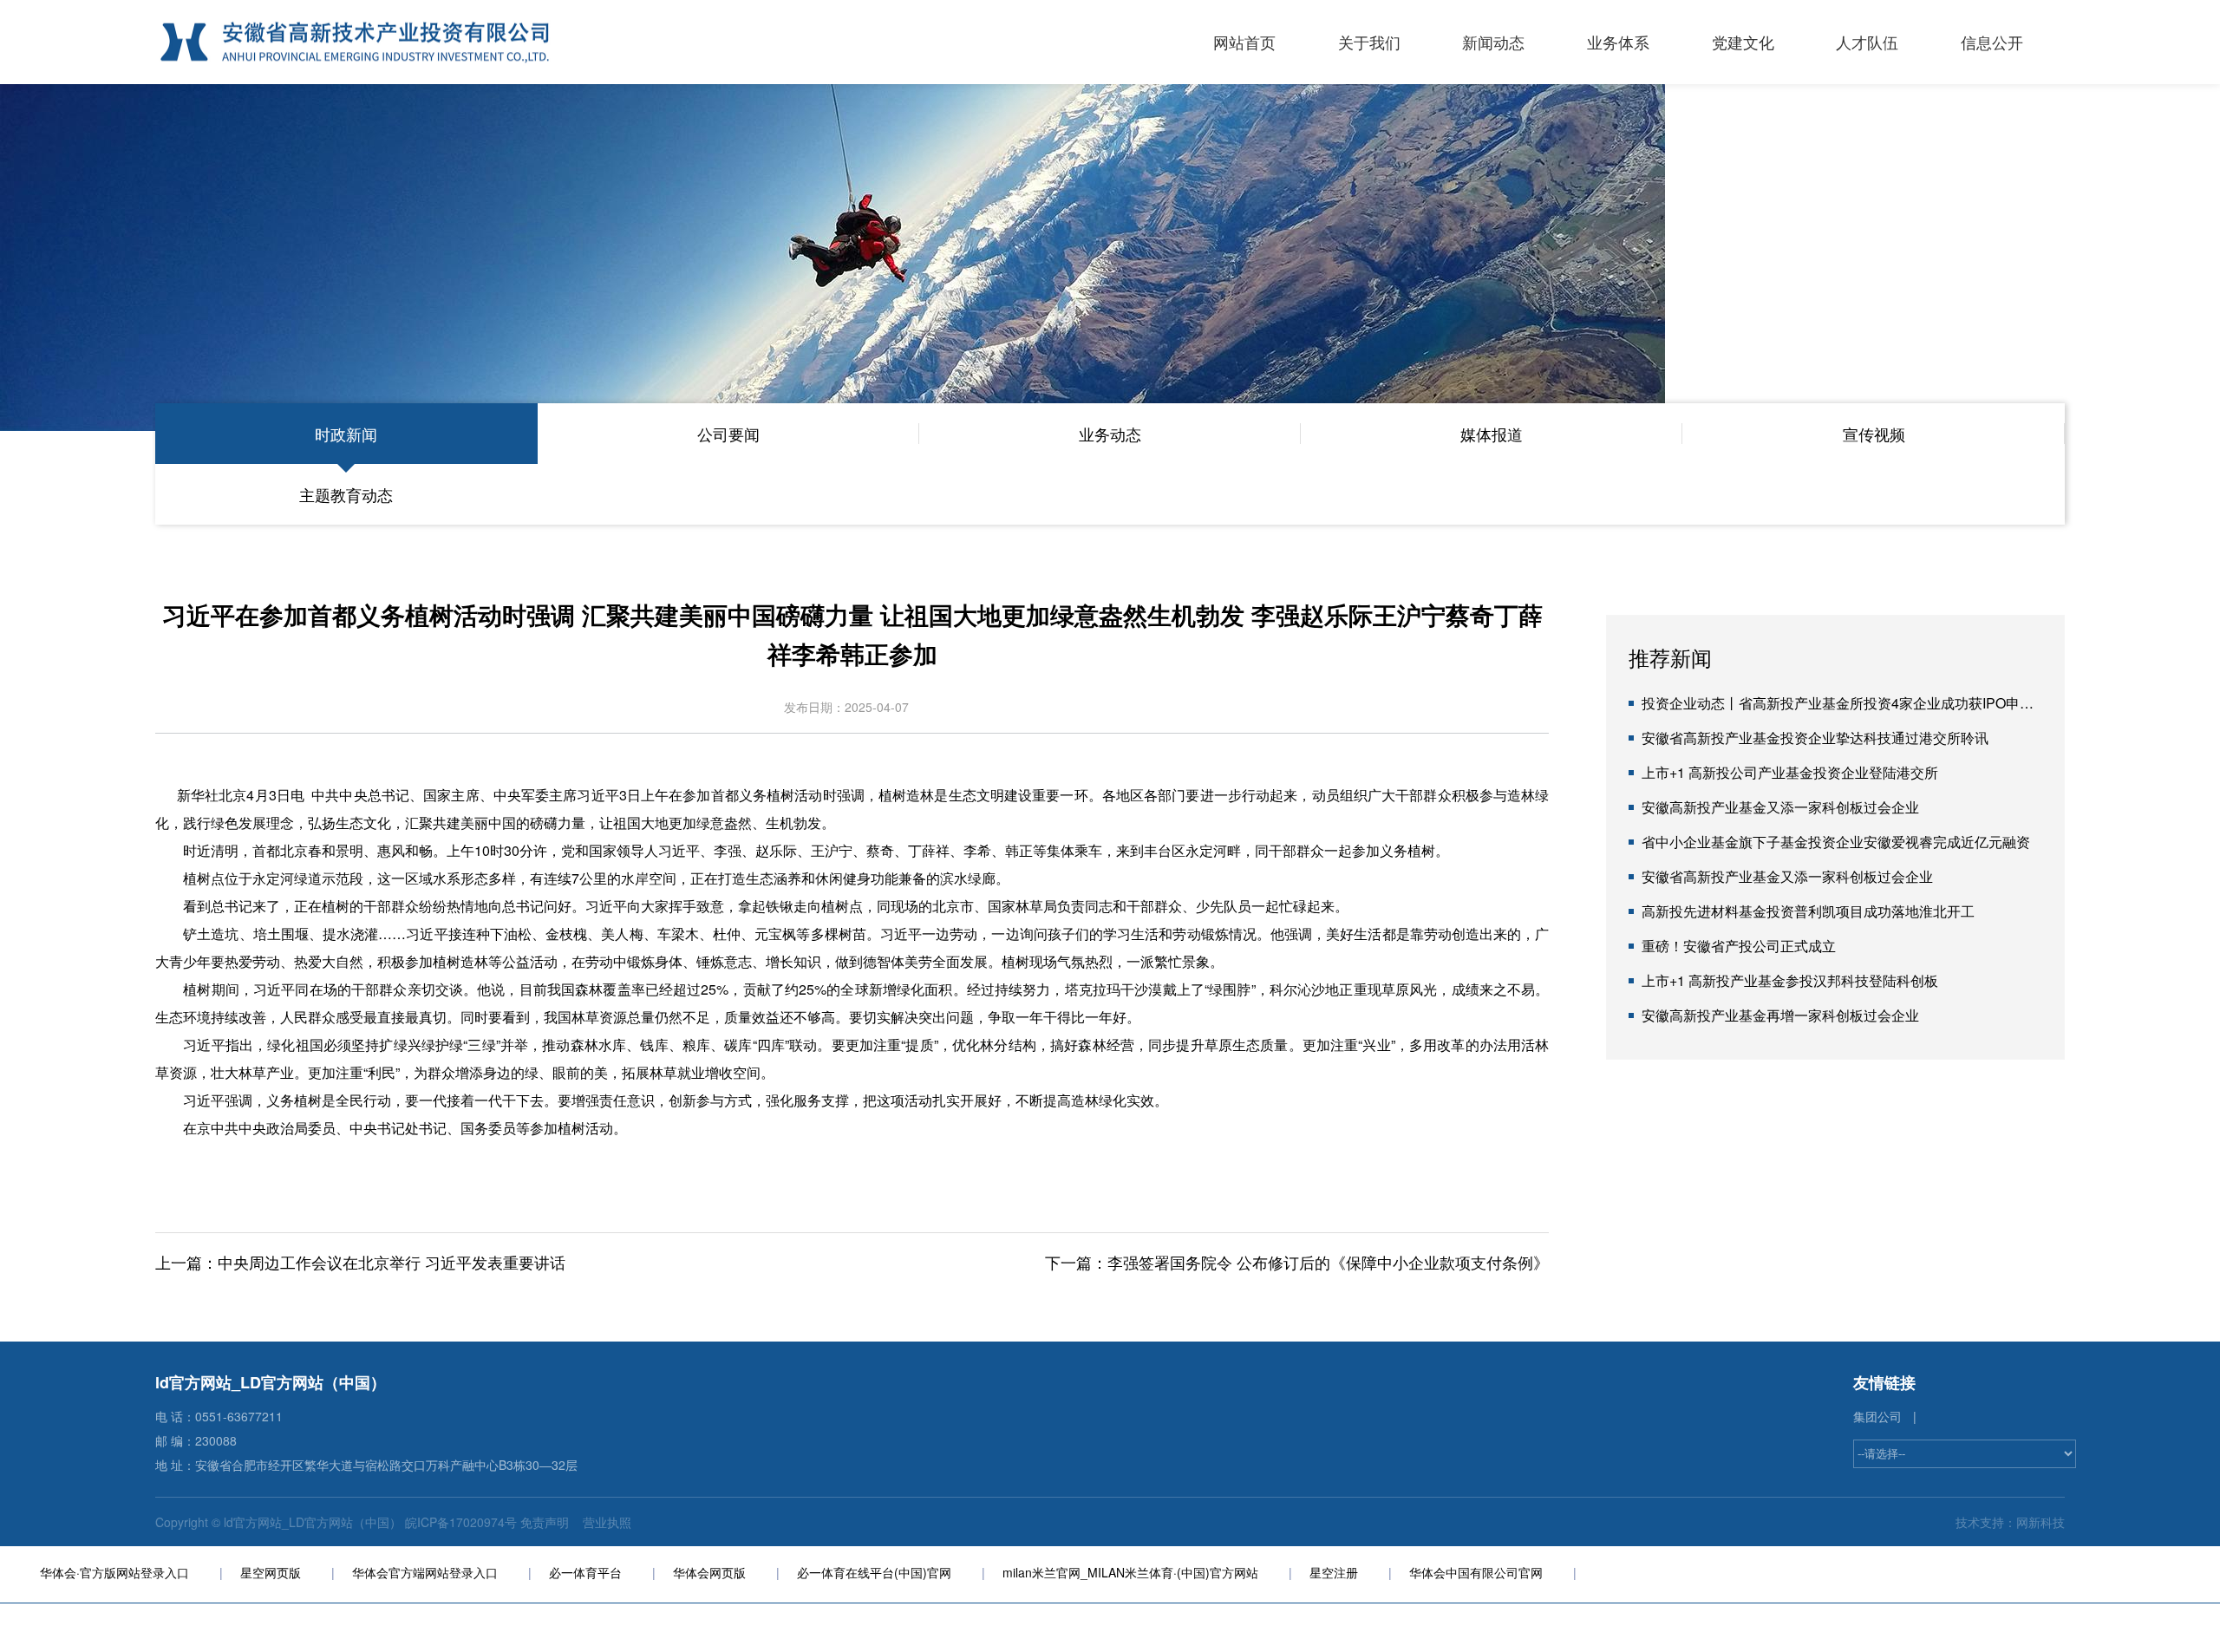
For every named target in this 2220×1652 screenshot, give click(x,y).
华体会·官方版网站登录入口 (114, 1572)
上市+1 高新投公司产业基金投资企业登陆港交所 (1790, 772)
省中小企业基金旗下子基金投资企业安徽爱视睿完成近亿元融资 (1836, 842)
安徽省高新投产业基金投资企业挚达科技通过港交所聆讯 (1815, 738)
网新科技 (2040, 1522)
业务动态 (1110, 434)
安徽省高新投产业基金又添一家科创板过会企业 (1787, 876)
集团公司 (1877, 1416)
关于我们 (1369, 42)
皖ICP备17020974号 (461, 1522)
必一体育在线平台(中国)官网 (874, 1572)
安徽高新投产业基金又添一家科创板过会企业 (1780, 807)
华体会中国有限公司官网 (1476, 1572)
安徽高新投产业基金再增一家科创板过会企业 (1780, 1015)
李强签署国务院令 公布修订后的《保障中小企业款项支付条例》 (1328, 1262)
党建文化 (1743, 42)
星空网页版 (271, 1572)
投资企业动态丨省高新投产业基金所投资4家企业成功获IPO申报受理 (1851, 703)
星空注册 (1334, 1572)
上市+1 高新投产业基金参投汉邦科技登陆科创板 (1790, 980)
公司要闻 (728, 434)
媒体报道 (1492, 434)
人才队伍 (1867, 42)
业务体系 (1618, 42)
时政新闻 (346, 434)
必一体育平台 (585, 1572)
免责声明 (546, 1522)
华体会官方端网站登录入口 (425, 1572)
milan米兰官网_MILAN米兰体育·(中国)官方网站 (1130, 1572)
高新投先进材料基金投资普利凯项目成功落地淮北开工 (1808, 911)
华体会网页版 (709, 1572)
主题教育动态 (346, 494)
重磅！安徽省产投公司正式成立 (1739, 946)
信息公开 (1992, 42)
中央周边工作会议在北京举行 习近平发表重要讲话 (392, 1262)
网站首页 (1244, 42)
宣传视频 (1874, 434)
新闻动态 (1493, 42)
